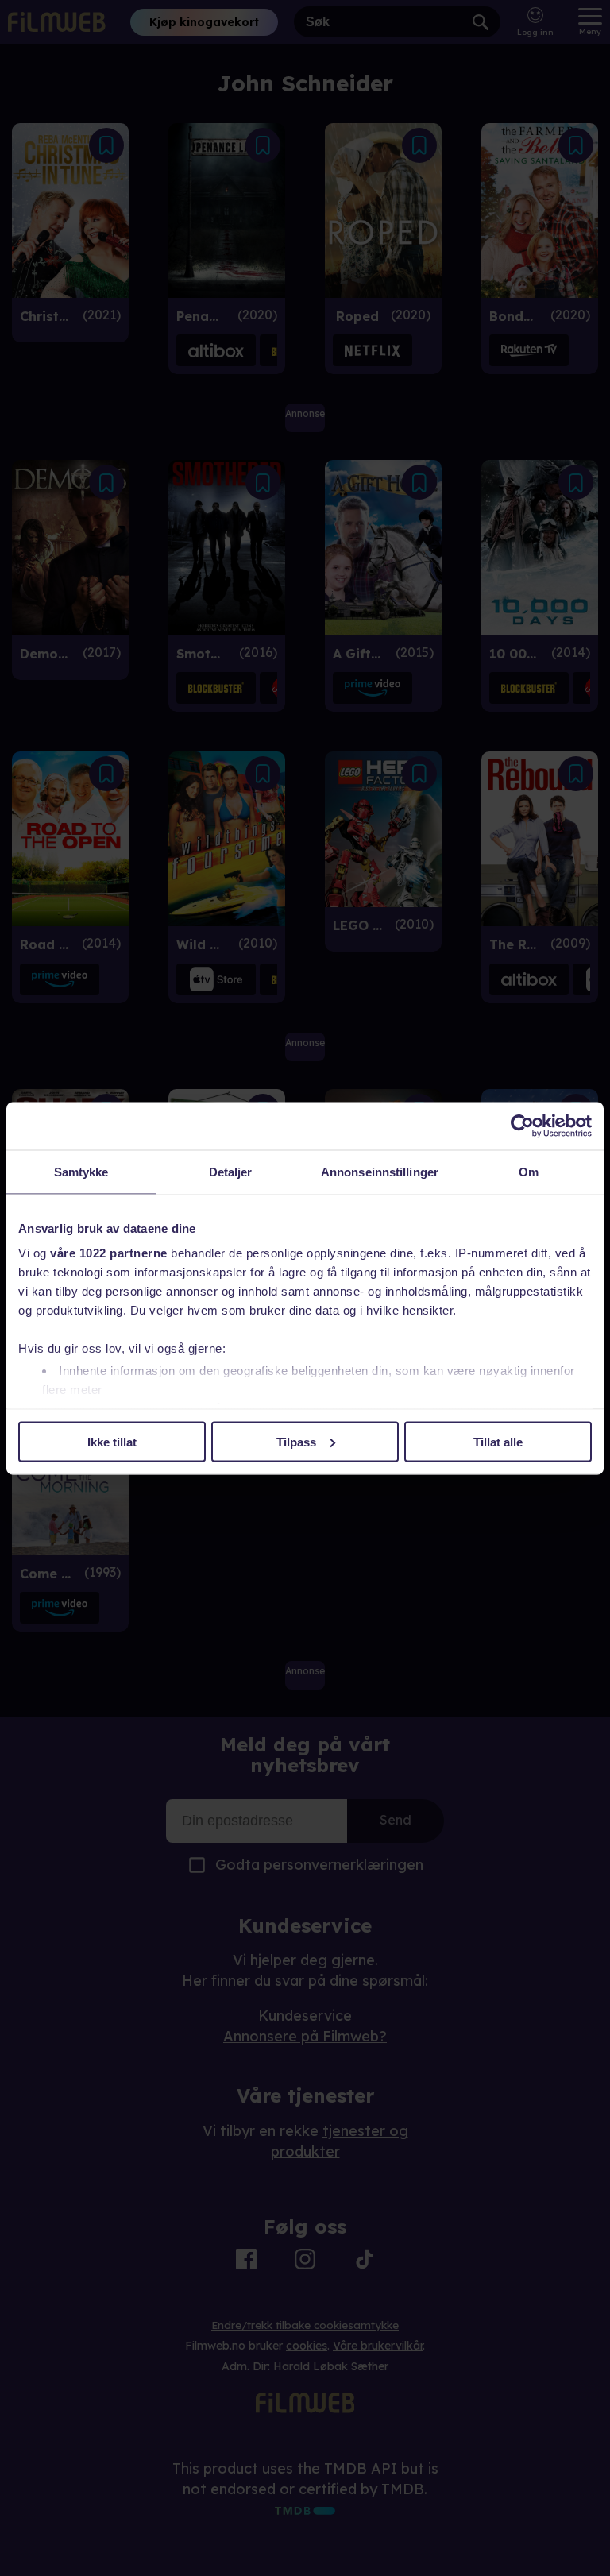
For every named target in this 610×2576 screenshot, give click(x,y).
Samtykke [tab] (81, 1171)
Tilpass (296, 1441)
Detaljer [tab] (231, 1171)
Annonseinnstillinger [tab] (380, 1171)
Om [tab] (529, 1171)
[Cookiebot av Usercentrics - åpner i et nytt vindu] (522, 1126)
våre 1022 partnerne (109, 1253)
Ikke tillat (112, 1441)
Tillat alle (498, 1441)
